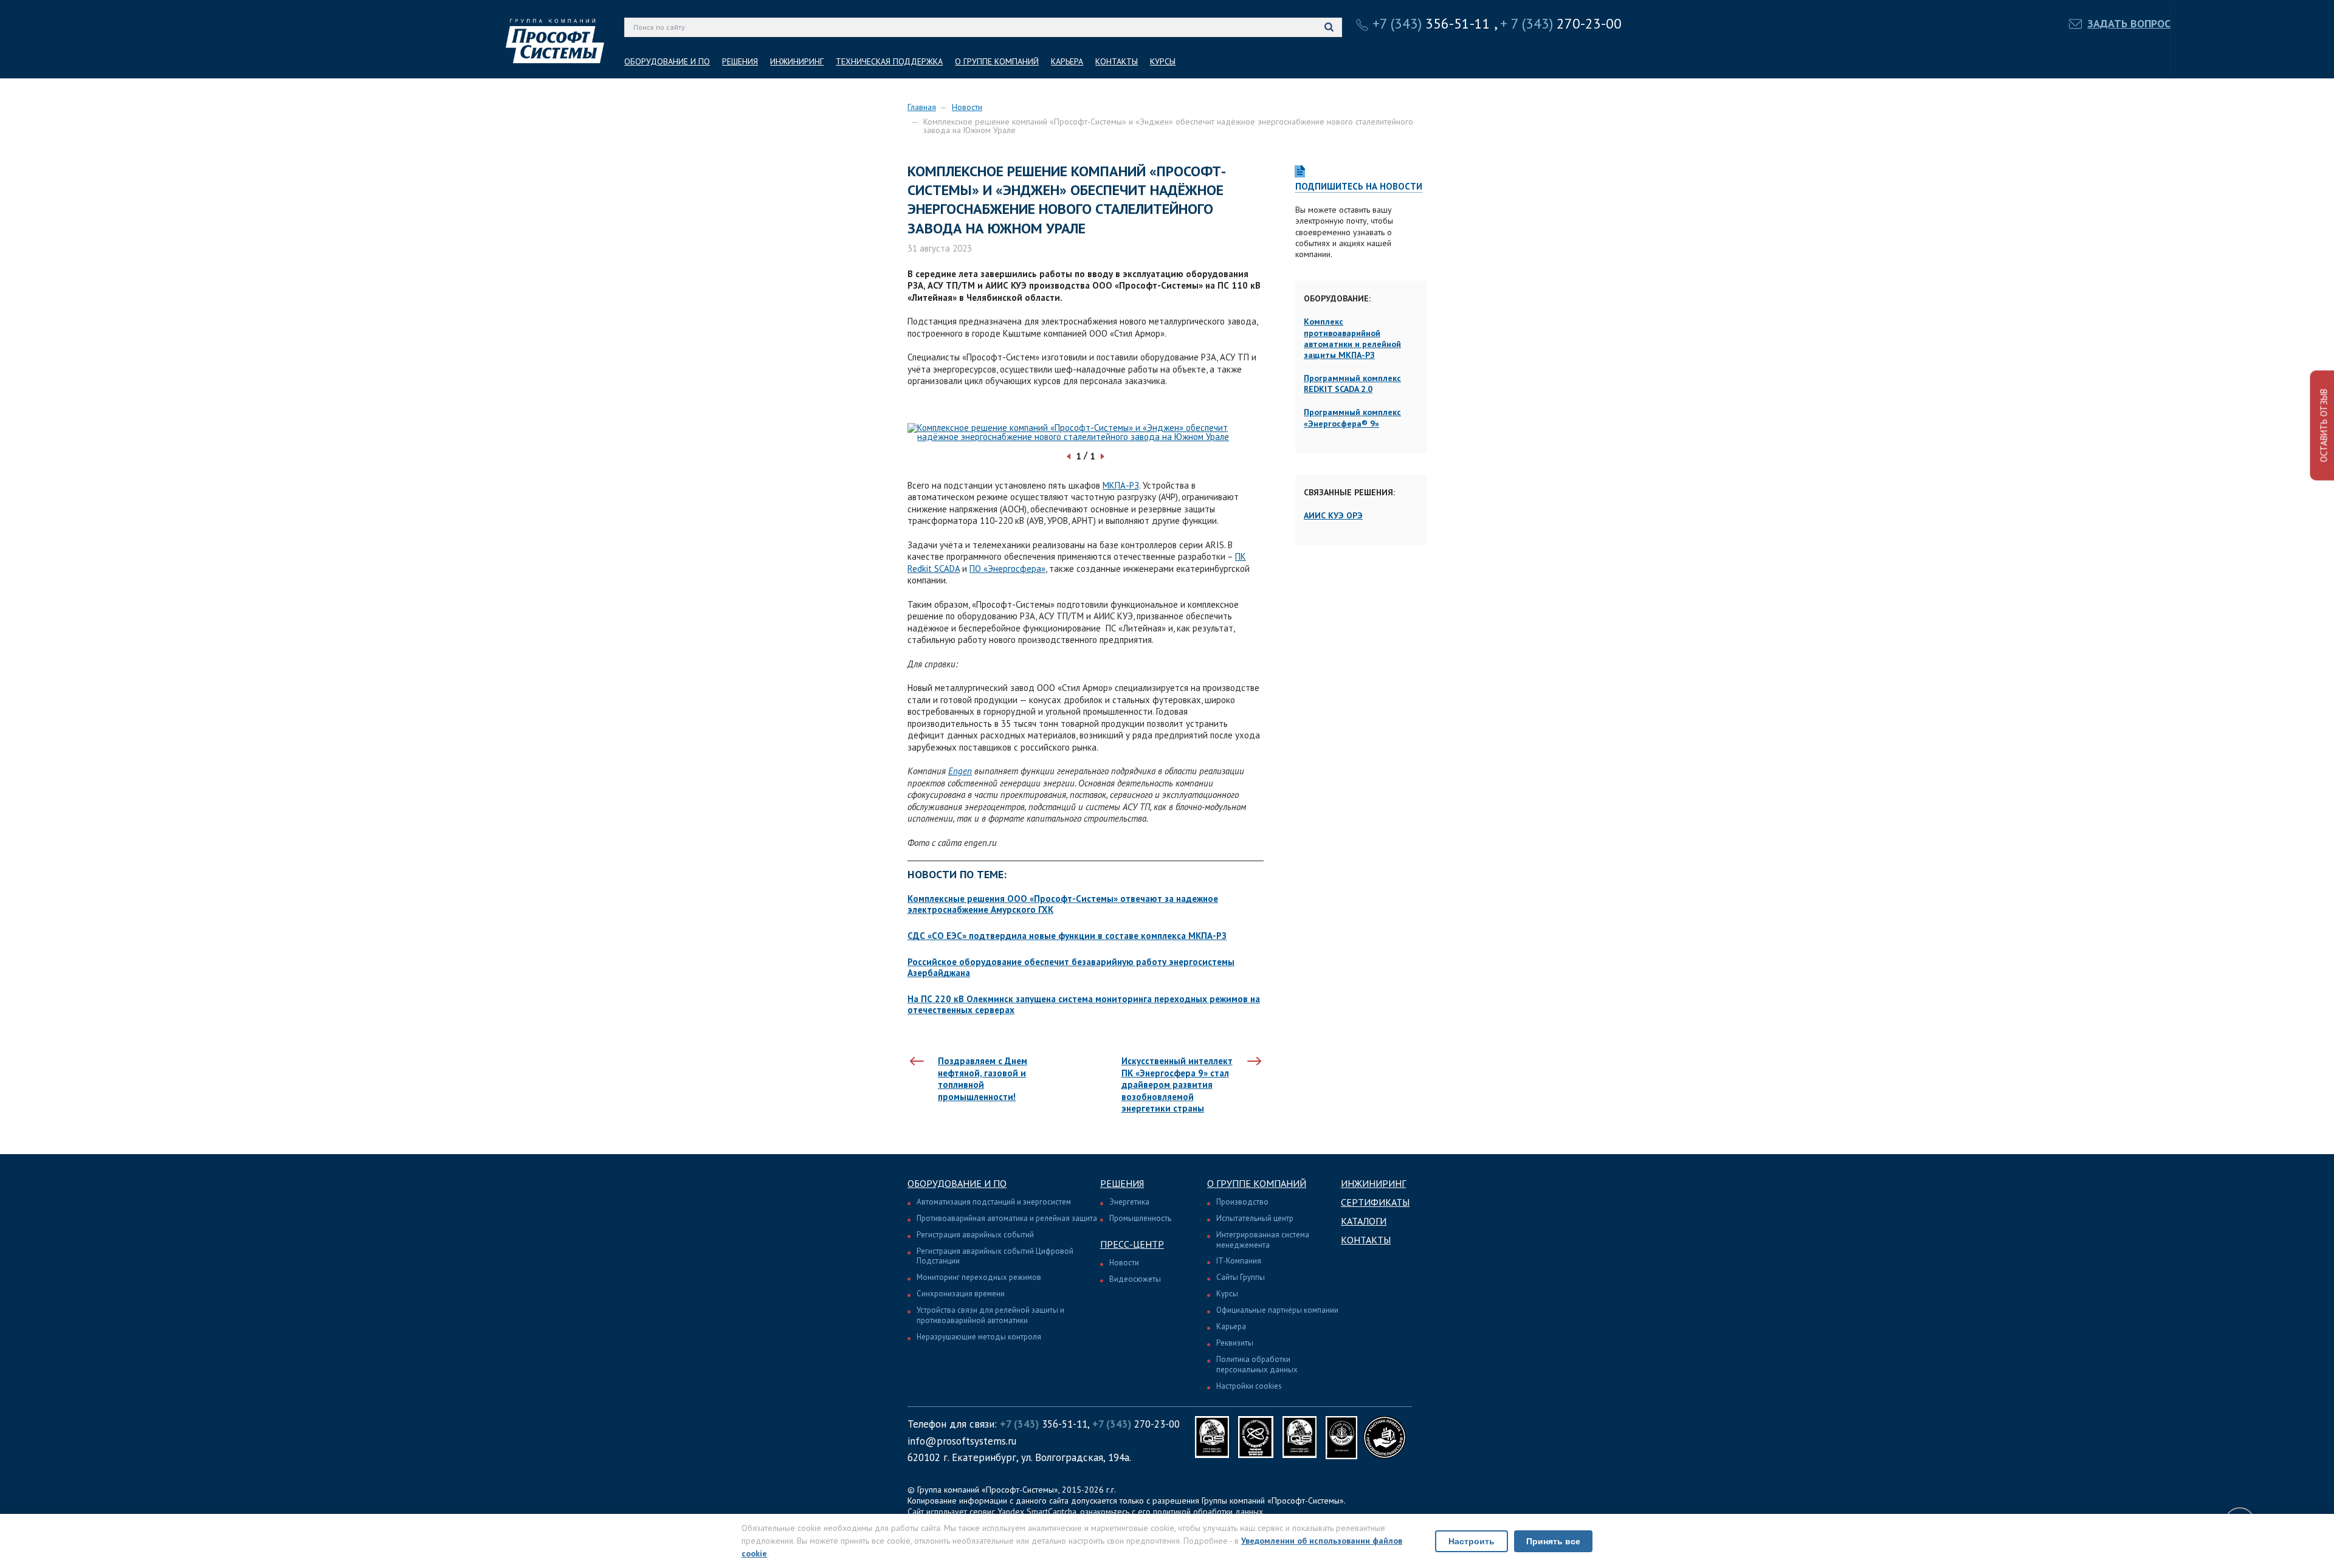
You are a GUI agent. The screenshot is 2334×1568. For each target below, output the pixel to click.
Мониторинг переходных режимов (979, 1277)
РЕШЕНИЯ (740, 61)
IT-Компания (1239, 1261)
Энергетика (1129, 1202)
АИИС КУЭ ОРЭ (1333, 515)
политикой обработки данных (1208, 1511)
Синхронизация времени (961, 1294)
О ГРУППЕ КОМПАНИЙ (997, 61)
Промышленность (1140, 1218)
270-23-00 (1561, 23)
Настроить (1472, 1541)
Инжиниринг (1373, 1183)
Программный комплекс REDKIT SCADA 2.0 (1352, 383)
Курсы (1227, 1294)
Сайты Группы (1241, 1277)
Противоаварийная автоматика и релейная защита (1007, 1218)
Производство (1242, 1202)
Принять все (1553, 1541)
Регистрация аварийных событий (975, 1235)
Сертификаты (1375, 1202)
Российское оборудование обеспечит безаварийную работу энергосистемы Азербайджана (1071, 967)
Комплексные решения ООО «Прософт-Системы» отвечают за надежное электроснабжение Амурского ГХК (1063, 904)
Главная (922, 107)
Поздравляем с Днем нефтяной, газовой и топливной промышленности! (983, 1079)
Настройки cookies (1249, 1386)
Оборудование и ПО (957, 1183)
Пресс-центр (1132, 1244)
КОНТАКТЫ (1117, 61)
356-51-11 (1431, 23)
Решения (1122, 1183)
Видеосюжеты (1135, 1279)
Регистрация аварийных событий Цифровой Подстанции (995, 1256)
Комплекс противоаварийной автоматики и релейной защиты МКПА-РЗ (1352, 338)
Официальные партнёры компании (1277, 1310)
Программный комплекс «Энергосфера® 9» (1352, 418)
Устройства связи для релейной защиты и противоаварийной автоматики (990, 1315)
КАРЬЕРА (1067, 61)
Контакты (1366, 1240)
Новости (967, 107)
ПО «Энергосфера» (1007, 569)
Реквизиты (1235, 1343)
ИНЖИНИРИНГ (797, 61)
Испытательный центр (1255, 1218)
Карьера (1231, 1326)
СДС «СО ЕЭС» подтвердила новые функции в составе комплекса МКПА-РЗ (1067, 936)
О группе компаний (1257, 1183)
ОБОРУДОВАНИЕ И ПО (667, 61)
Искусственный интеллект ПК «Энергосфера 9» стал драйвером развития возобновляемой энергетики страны (1177, 1085)
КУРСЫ (1163, 61)
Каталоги (1364, 1221)
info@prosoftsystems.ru (962, 1441)
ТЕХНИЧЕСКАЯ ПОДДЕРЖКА (889, 61)
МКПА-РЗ (1121, 485)
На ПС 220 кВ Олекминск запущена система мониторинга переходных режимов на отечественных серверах (1084, 1004)
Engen (960, 771)
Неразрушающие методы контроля (979, 1337)
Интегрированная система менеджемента (1263, 1240)
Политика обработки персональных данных (1257, 1364)
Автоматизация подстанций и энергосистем (994, 1202)
